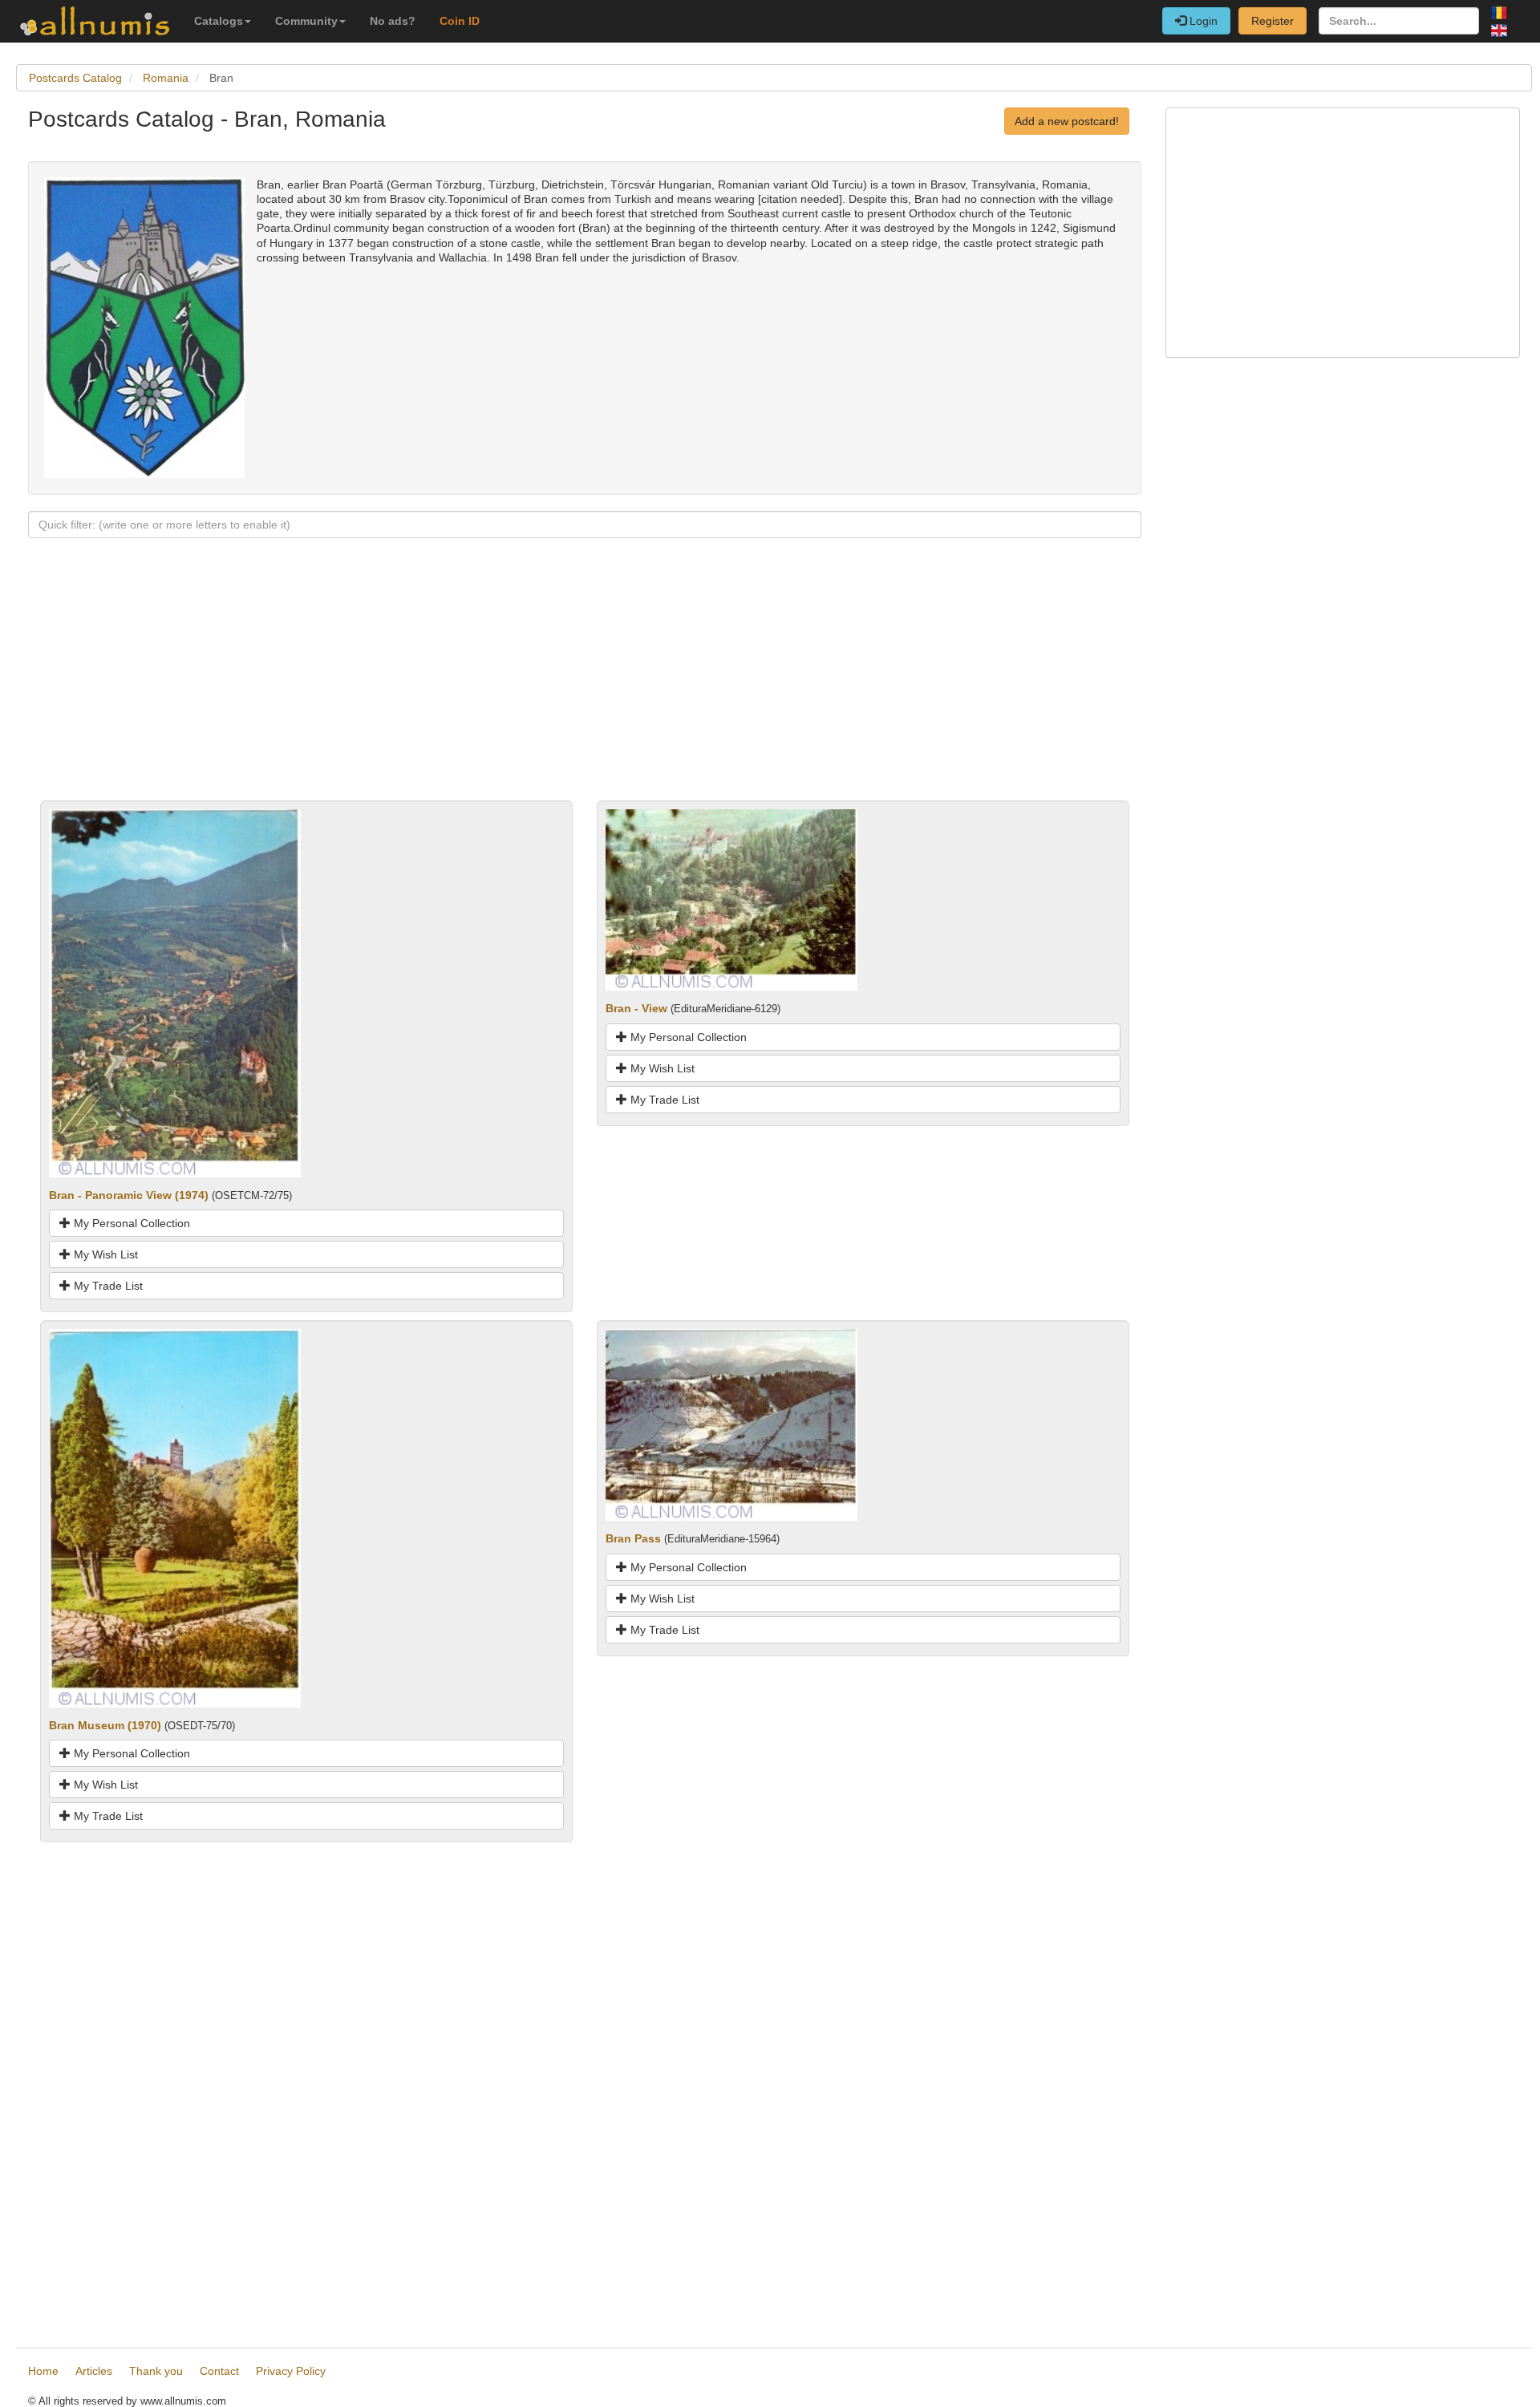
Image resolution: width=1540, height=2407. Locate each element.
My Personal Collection (130, 1223)
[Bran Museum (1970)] (175, 1518)
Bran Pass (633, 1538)
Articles (94, 2371)
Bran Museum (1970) (105, 1725)
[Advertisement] (509, 688)
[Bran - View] (731, 899)
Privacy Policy (291, 2371)
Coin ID (460, 21)
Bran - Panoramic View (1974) (129, 1195)
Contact (219, 2371)
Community (306, 21)
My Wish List (104, 1254)
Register (1273, 21)
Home (43, 2371)
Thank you (156, 2371)
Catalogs (219, 21)
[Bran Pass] (731, 1424)
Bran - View (636, 1008)
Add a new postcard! (1067, 121)
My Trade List (107, 1286)
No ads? (393, 21)
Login (1202, 21)
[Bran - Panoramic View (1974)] (175, 992)
